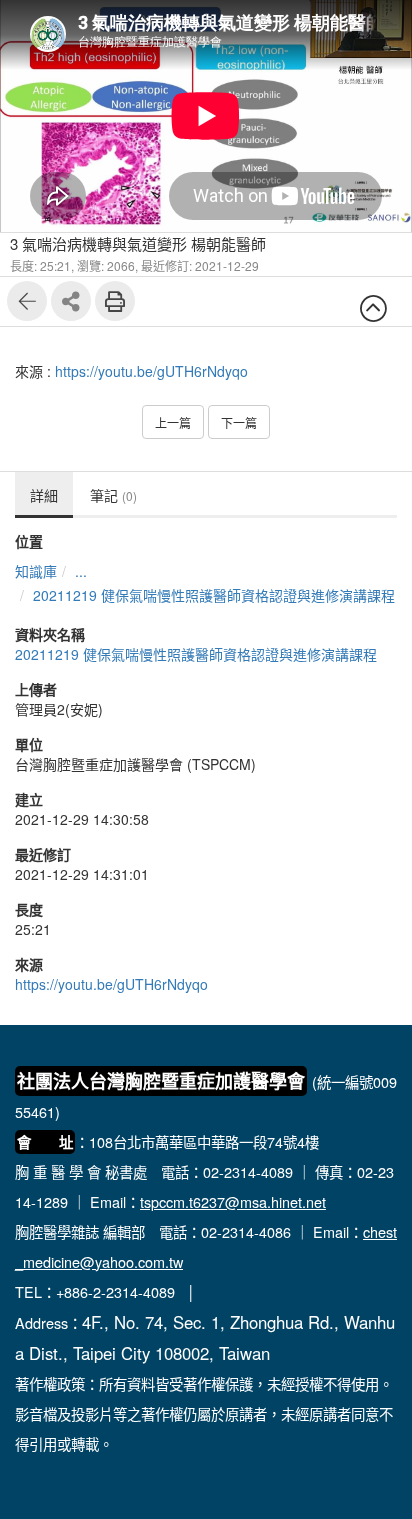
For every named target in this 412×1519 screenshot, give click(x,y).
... (81, 571)
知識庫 (36, 571)
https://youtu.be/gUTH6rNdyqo (151, 371)
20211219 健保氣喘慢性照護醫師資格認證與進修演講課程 (214, 595)
